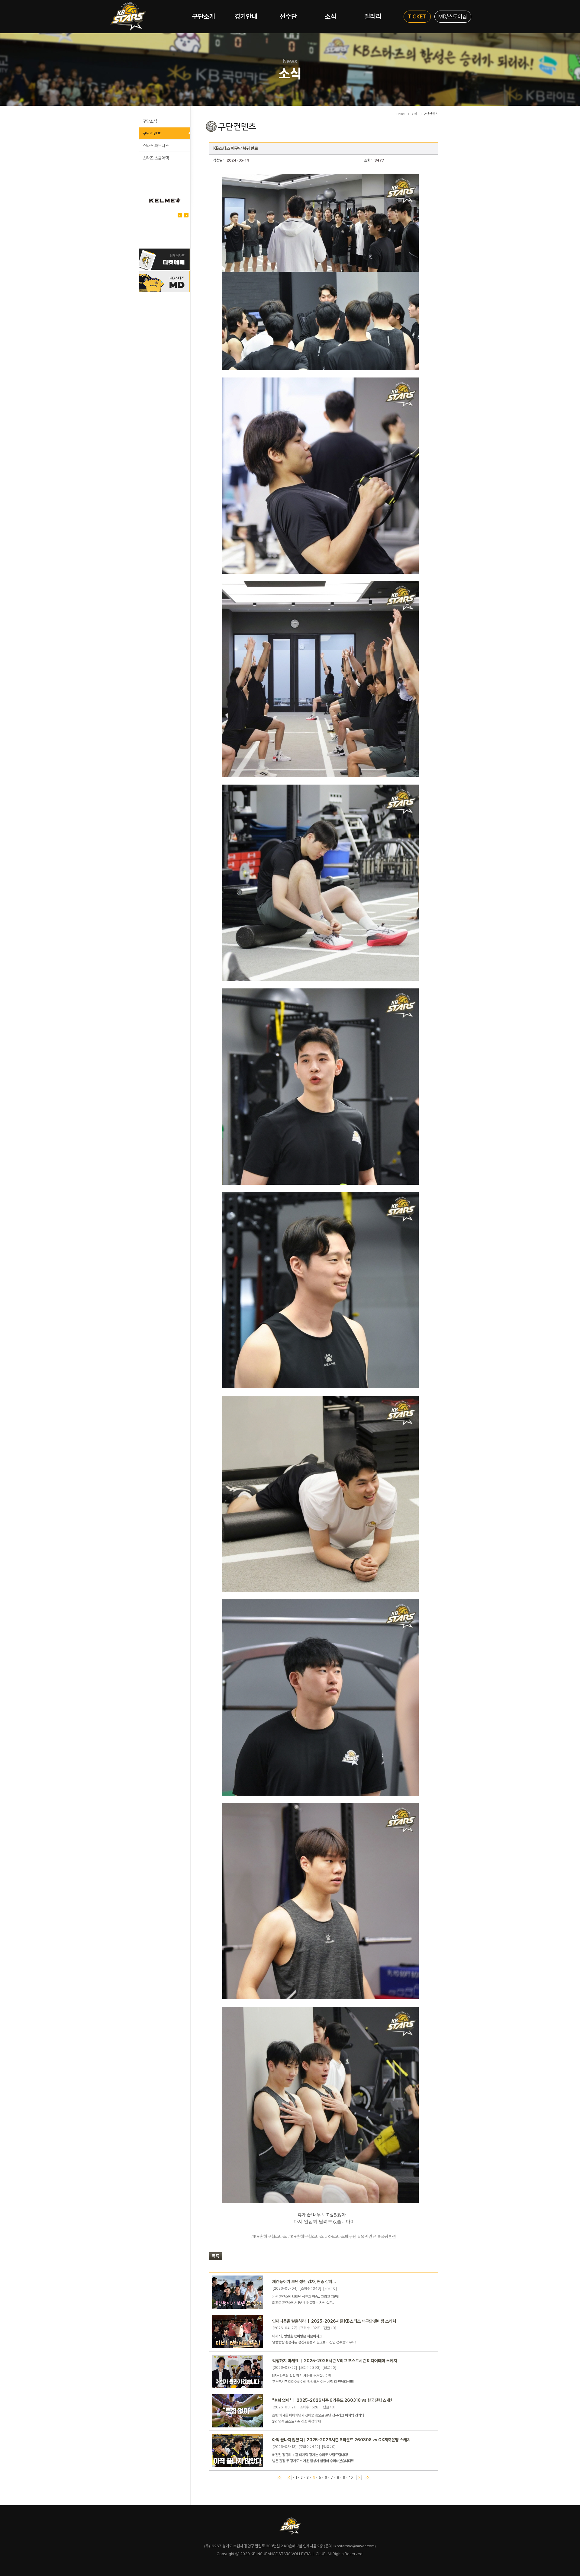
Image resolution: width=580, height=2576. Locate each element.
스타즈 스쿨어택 (156, 158)
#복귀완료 (367, 2237)
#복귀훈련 (387, 2237)
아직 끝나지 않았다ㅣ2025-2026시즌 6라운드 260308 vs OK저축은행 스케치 (341, 2440)
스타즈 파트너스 (156, 146)
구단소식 (150, 121)
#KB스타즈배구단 (341, 2237)
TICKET (417, 16)
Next (180, 215)
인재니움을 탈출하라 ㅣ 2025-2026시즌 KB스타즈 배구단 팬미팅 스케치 (334, 2321)
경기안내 (246, 16)
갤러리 (373, 16)
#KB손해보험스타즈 (269, 2237)
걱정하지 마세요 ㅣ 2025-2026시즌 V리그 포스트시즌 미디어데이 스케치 (335, 2361)
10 (351, 2478)
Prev (186, 215)
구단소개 (204, 16)
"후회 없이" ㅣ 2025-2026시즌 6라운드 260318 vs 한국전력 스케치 (333, 2400)
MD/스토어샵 (453, 16)
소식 (330, 16)
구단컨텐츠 (152, 133)
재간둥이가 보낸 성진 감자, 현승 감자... (304, 2282)
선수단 (288, 16)
